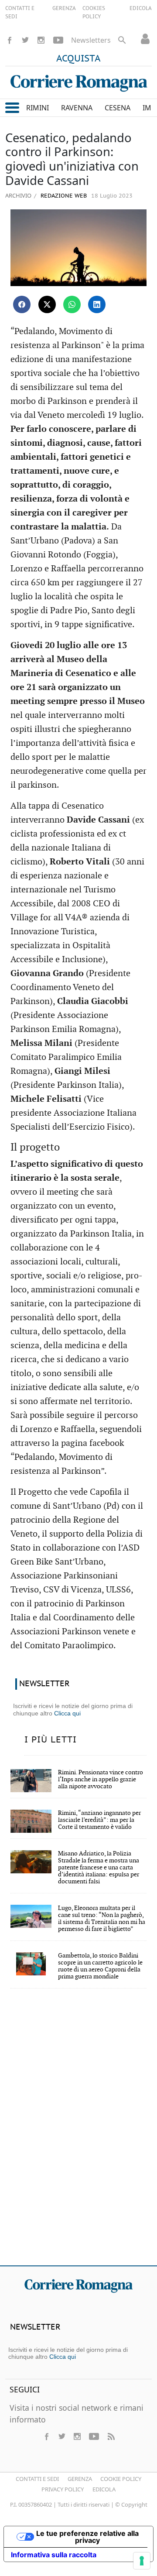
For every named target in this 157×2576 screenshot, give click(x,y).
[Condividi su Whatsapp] (72, 304)
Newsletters (91, 40)
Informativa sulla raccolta (54, 2555)
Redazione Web (63, 196)
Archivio (18, 195)
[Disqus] (78, 2133)
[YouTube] (58, 40)
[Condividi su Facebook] (22, 304)
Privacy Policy (63, 2489)
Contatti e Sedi (37, 2479)
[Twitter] (25, 40)
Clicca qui (67, 1713)
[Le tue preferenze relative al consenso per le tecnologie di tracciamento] (142, 2561)
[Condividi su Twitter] (47, 304)
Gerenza (80, 2479)
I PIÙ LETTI (51, 1740)
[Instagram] (41, 40)
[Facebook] (10, 40)
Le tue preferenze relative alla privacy (87, 2537)
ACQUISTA (78, 59)
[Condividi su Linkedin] (97, 304)
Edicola (104, 2489)
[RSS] (111, 2436)
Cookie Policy (121, 2479)
